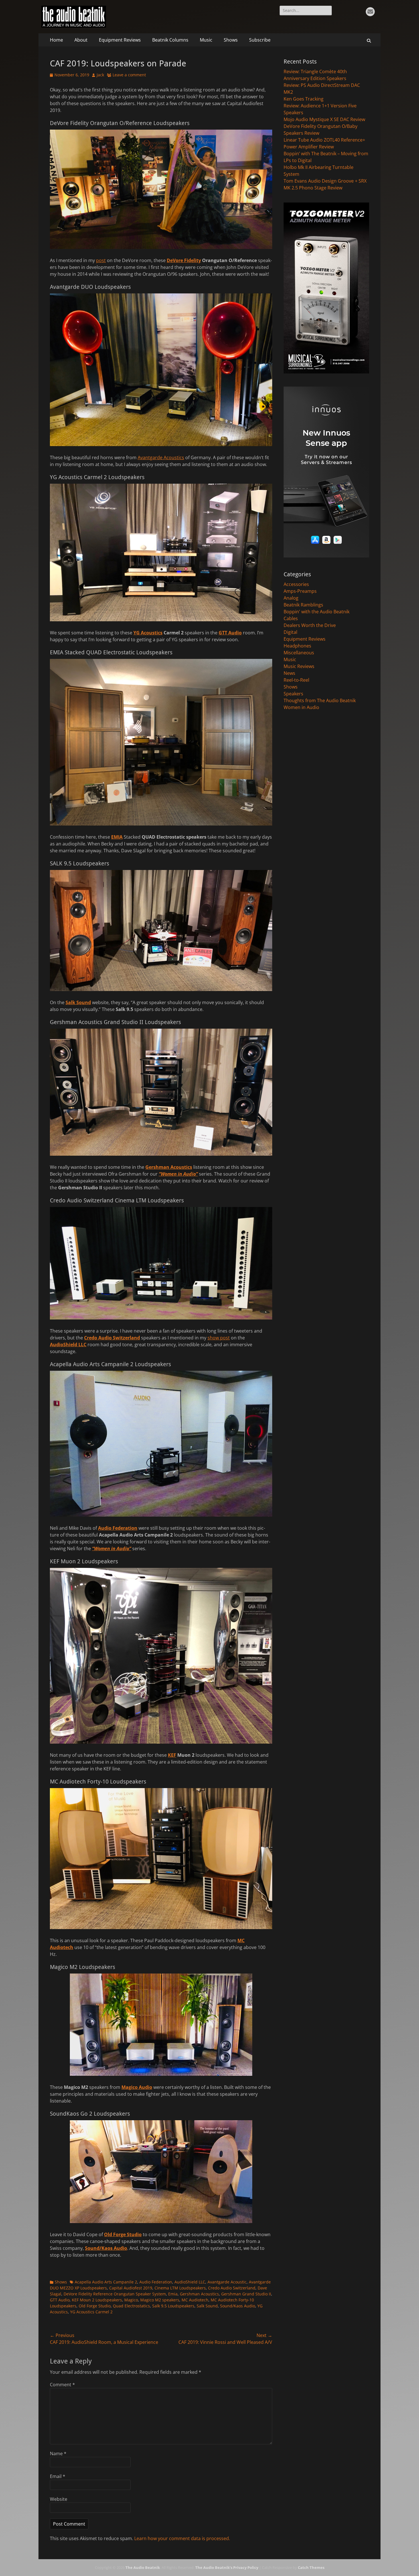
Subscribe (260, 40)
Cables (291, 618)
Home (56, 40)
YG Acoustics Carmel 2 (91, 2312)
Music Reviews (299, 666)
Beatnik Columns (170, 40)
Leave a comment (129, 75)
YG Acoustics (148, 633)
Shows (231, 40)
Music (206, 40)
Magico (131, 2300)
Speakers (293, 694)
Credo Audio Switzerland (112, 1338)
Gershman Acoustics (169, 1167)
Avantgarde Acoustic (227, 2282)
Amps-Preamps (300, 591)
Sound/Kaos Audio (106, 2248)
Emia (173, 2294)
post (101, 260)
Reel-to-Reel (296, 680)
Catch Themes (311, 2567)
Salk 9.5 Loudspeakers (173, 2306)
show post (219, 1338)
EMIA (117, 837)
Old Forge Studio (123, 2234)
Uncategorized (299, 707)
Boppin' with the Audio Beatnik (317, 612)
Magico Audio (137, 2087)
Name (58, 2454)
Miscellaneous (299, 653)
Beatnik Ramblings (303, 605)
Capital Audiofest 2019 (131, 2288)
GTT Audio (230, 633)
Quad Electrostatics (131, 2306)
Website (59, 2499)
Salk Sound (78, 1002)
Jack (100, 75)
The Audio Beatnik (143, 2567)
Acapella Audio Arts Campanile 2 (106, 2282)
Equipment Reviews (120, 40)
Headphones (297, 646)
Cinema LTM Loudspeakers (180, 2288)
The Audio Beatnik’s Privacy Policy (227, 2567)
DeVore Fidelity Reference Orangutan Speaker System (115, 2294)
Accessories (296, 584)
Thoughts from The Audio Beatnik (320, 700)
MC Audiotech (195, 2300)
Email (58, 2476)
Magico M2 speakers (160, 2300)
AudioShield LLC (68, 1345)
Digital (290, 632)
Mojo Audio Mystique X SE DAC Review (324, 119)
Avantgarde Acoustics (161, 457)
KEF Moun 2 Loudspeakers (97, 2300)
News (289, 673)
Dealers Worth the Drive (310, 625)
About (81, 40)
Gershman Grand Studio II (246, 2294)
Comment (62, 2385)
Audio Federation (118, 1528)
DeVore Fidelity (184, 260)
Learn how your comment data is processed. (182, 2538)
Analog (291, 598)
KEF (172, 1755)
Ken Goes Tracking (304, 99)
